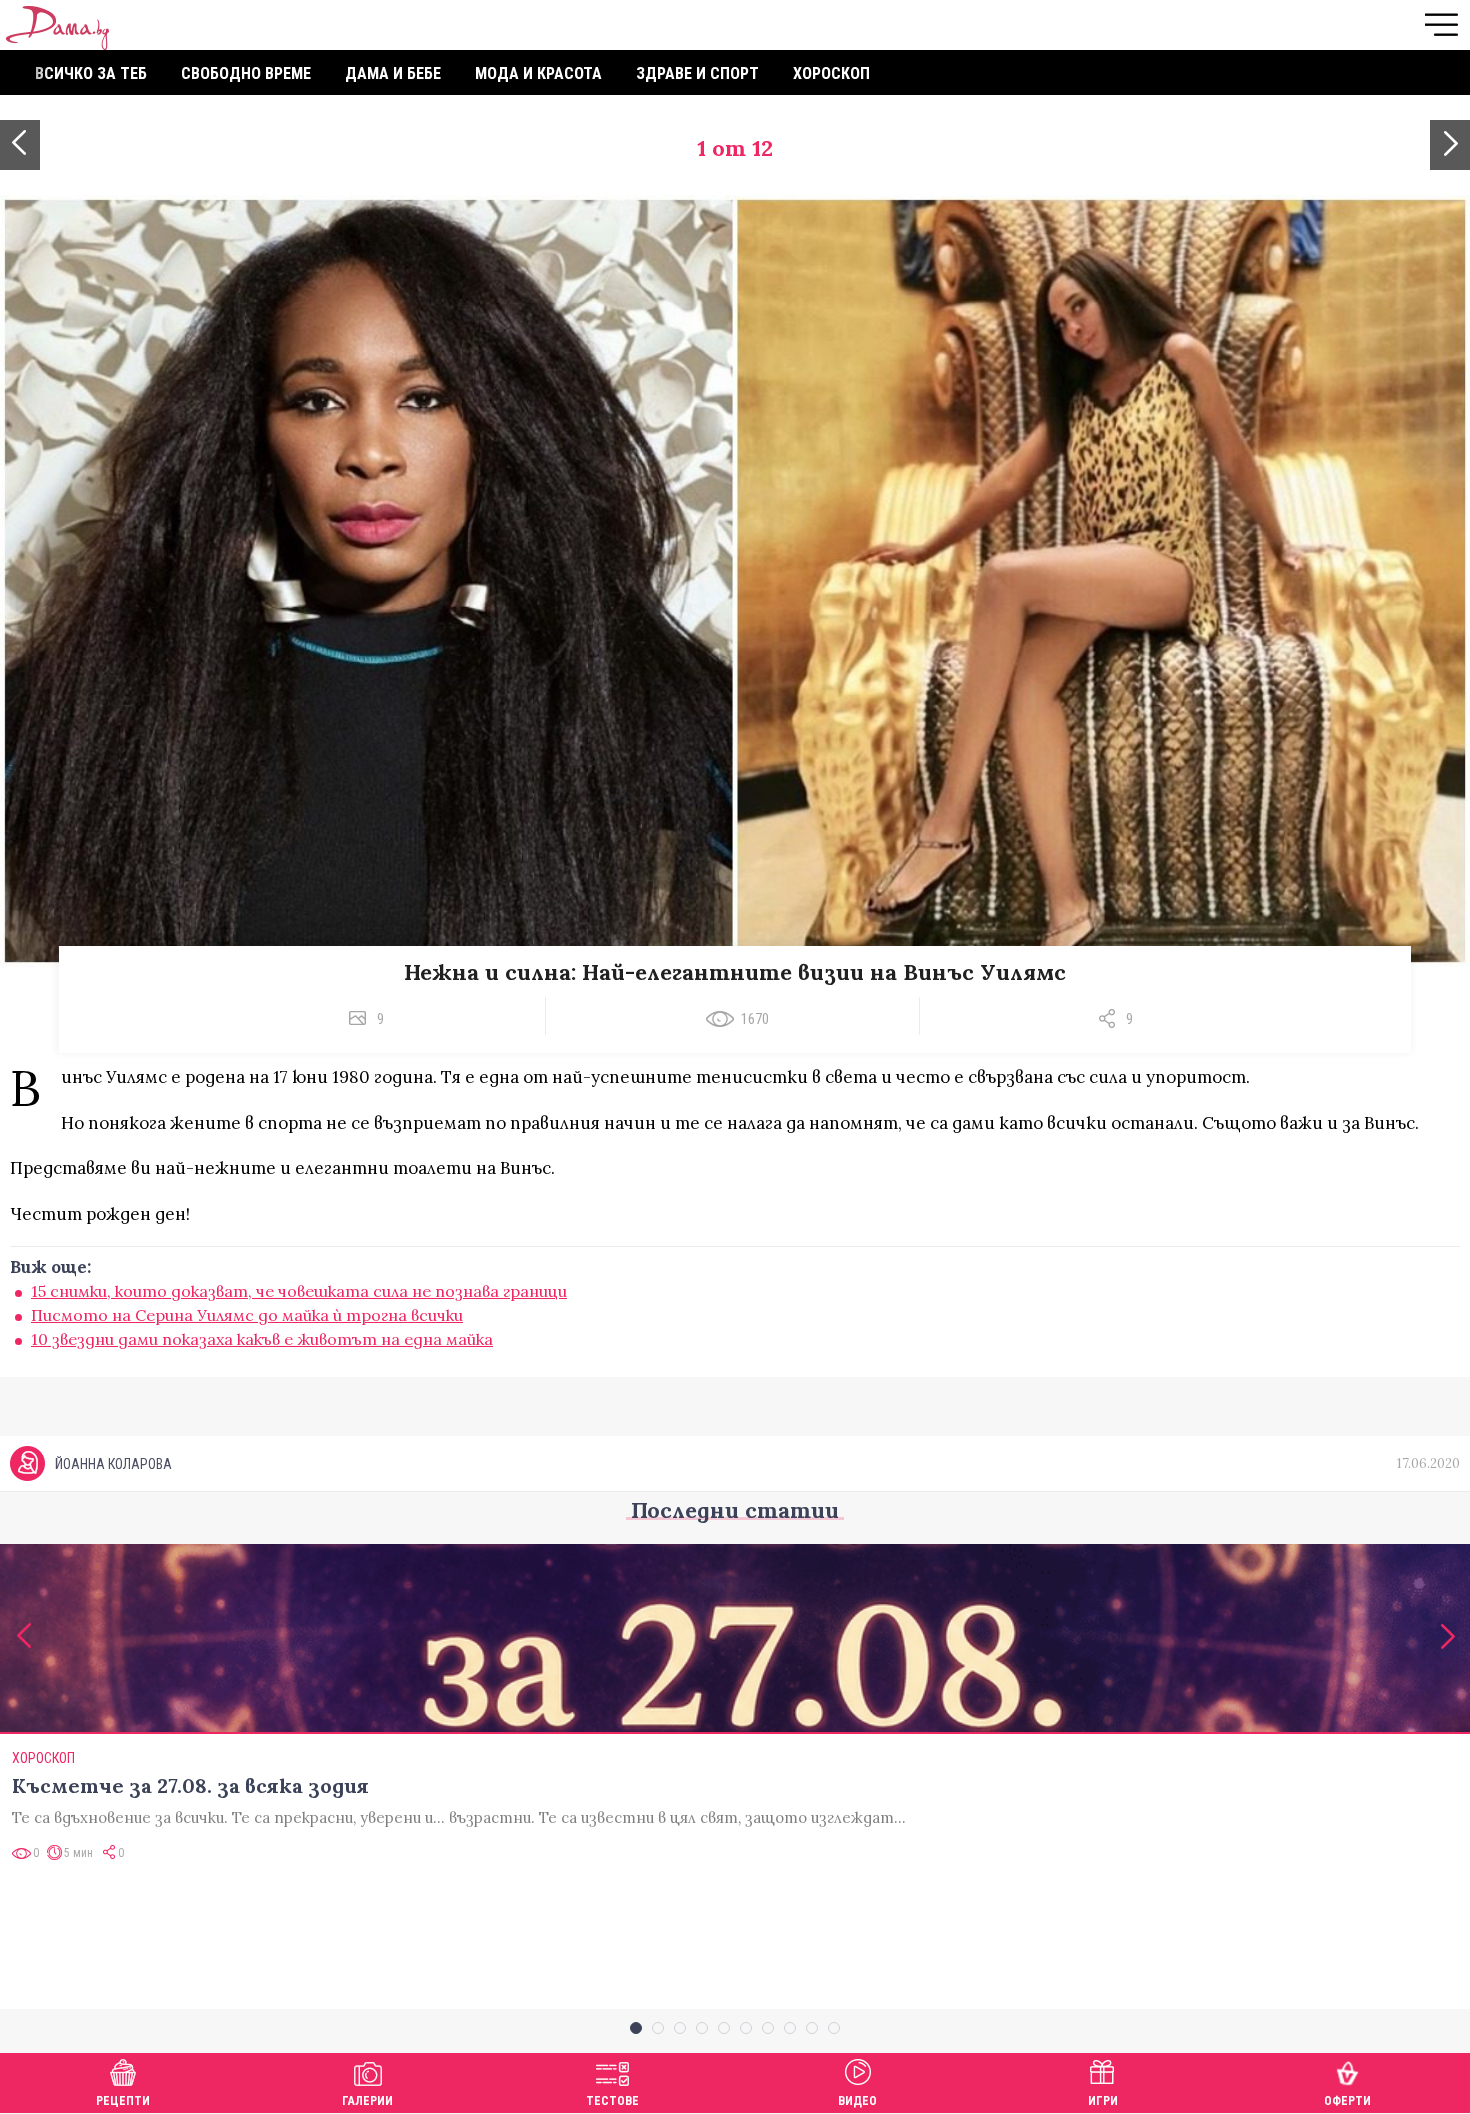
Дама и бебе (393, 73)
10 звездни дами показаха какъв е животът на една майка (262, 1339)
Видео (857, 2101)
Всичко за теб (91, 73)
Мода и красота (538, 73)
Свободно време (246, 73)
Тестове (612, 2101)
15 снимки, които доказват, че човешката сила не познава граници (299, 1291)
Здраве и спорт (697, 73)
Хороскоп (831, 73)
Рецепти (123, 2101)
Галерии (367, 2101)
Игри (1103, 2101)
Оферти (1347, 2101)
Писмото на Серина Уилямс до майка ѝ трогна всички (247, 1315)
